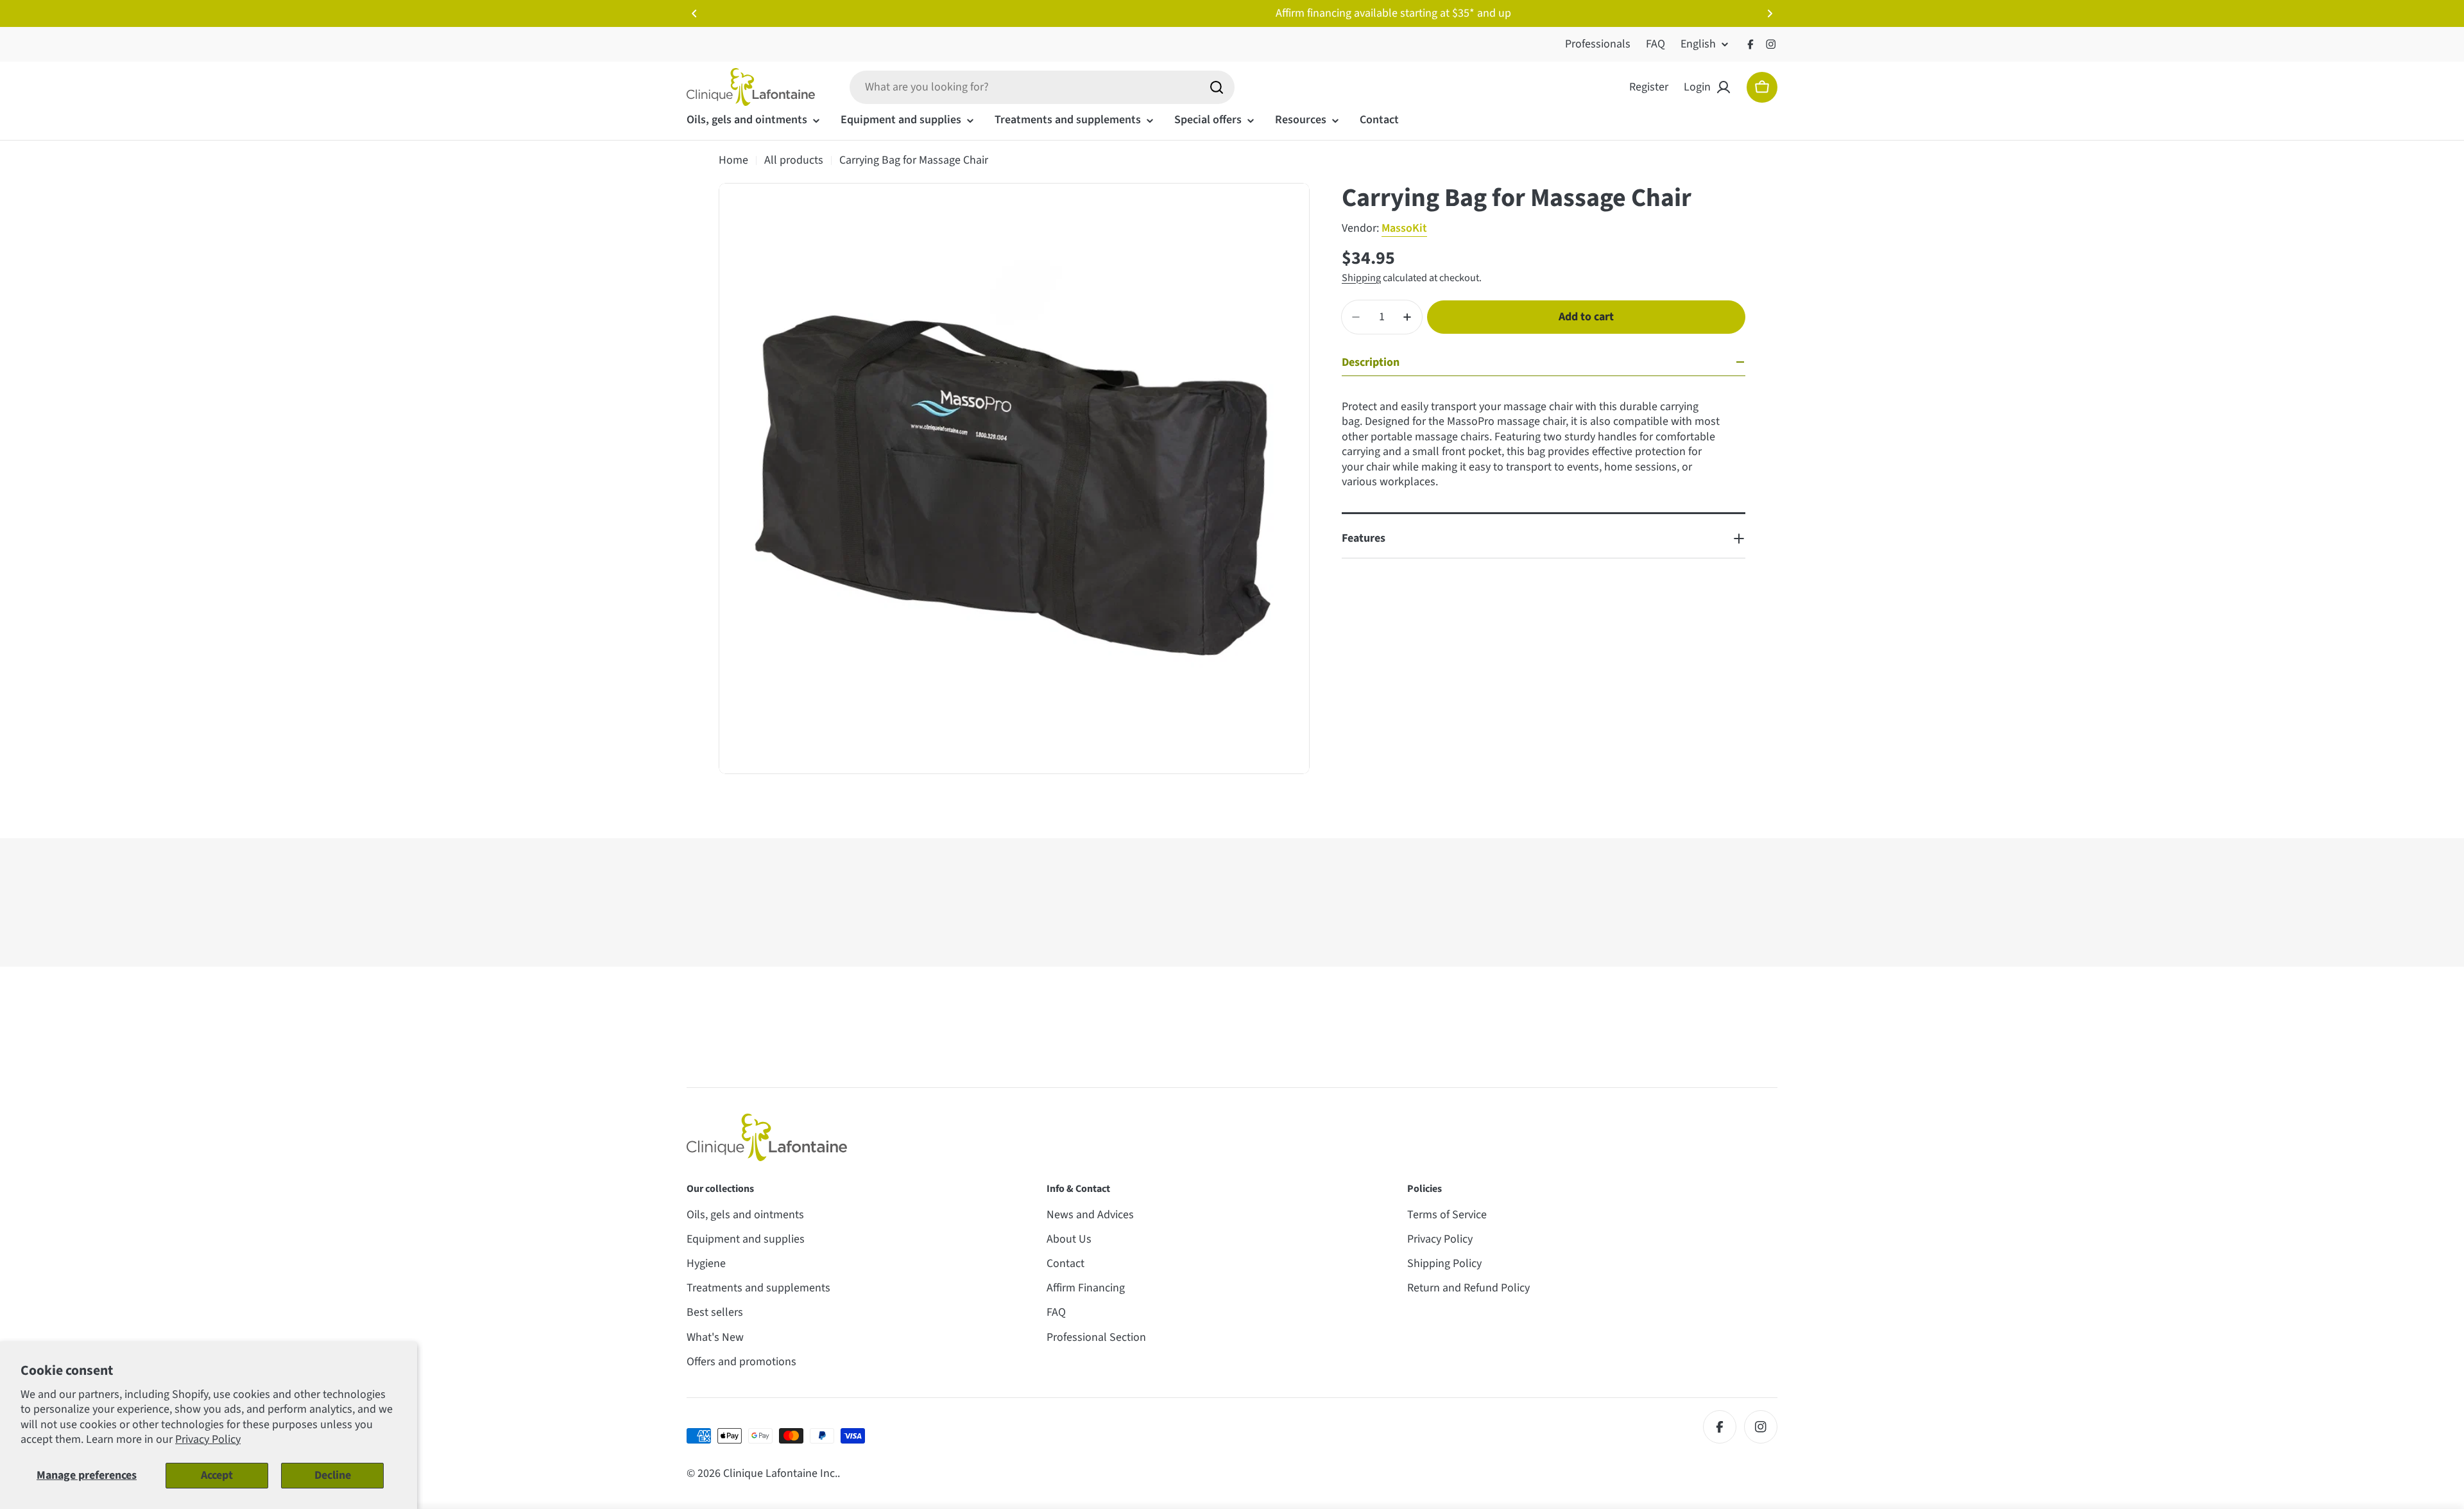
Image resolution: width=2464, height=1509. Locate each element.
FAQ (1656, 44)
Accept (217, 1475)
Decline (333, 1475)
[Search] (1217, 87)
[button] (694, 13)
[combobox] (1042, 87)
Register (1649, 87)
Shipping (1361, 278)
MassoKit (1404, 228)
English (1698, 44)
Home (733, 160)
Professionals (1598, 44)
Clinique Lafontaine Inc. (780, 1473)
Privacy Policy (208, 1439)
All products (794, 160)
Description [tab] (1371, 362)
